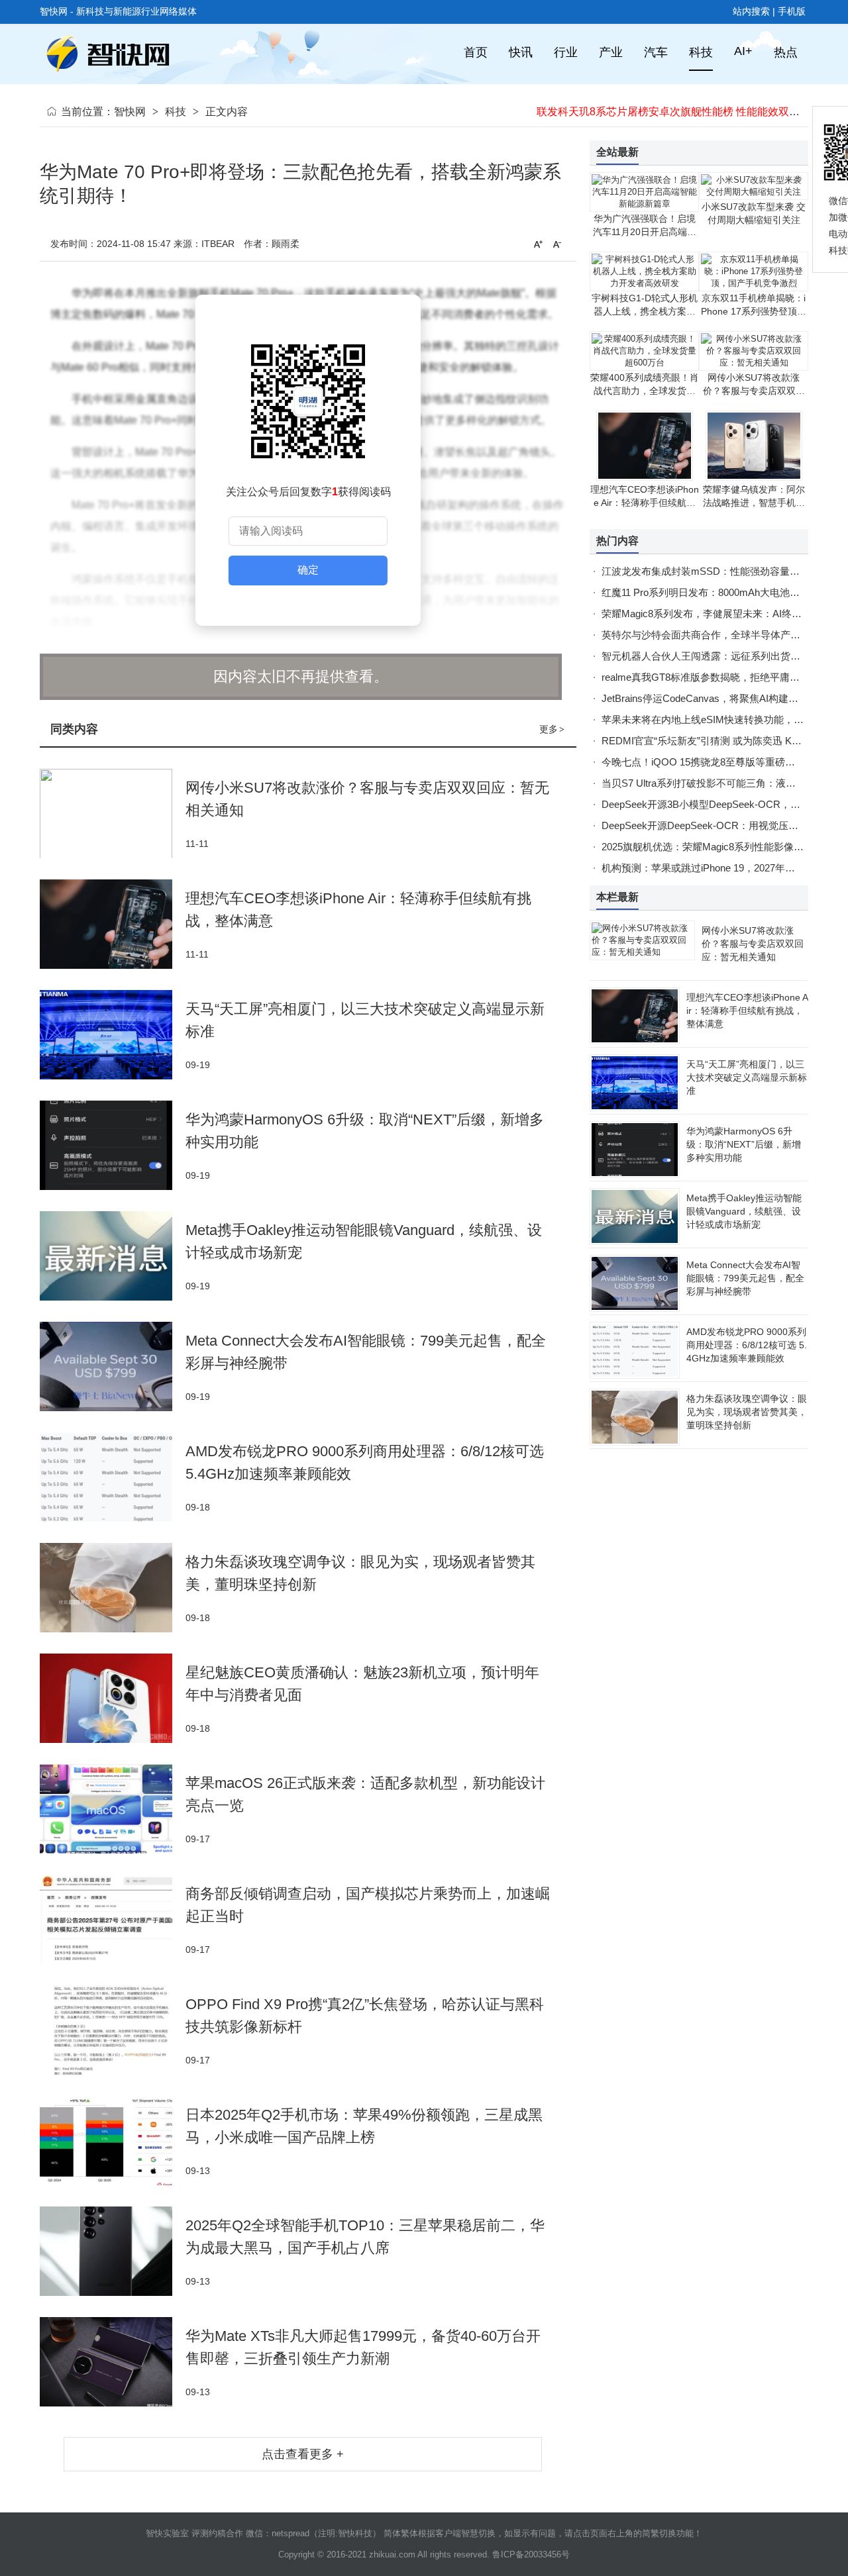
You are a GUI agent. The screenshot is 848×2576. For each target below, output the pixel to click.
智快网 (130, 112)
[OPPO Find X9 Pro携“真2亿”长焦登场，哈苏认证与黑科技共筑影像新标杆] (113, 2030)
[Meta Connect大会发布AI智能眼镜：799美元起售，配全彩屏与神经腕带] (113, 1366)
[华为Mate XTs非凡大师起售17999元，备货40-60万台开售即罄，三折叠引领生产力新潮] (113, 2362)
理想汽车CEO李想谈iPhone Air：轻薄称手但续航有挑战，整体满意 (645, 503)
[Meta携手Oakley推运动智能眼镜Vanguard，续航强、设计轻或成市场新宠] (113, 1256)
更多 (552, 729)
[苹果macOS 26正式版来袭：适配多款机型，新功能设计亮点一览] (113, 1809)
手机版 (792, 11)
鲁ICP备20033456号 (531, 2554)
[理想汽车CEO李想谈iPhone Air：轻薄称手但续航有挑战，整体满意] (113, 924)
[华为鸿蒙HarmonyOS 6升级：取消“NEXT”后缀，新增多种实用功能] (113, 1145)
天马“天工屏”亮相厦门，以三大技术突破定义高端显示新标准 (747, 1077)
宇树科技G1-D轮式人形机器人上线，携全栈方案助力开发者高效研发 (645, 311)
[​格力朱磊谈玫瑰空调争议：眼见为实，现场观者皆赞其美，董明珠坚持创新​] (113, 1588)
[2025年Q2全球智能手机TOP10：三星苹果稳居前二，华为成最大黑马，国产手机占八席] (113, 2251)
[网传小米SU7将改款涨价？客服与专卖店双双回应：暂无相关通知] (113, 814)
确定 (308, 570)
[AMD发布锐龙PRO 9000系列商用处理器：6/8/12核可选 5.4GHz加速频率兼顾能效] (113, 1477)
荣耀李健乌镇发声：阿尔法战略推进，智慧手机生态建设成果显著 (754, 503)
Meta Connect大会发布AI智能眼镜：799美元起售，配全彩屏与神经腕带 (745, 1278)
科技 (176, 112)
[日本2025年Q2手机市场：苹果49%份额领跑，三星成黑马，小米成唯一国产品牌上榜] (113, 2141)
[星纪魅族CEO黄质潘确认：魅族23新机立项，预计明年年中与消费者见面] (113, 1698)
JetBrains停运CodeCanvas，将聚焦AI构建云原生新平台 (725, 698)
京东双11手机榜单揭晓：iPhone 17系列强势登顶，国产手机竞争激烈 (754, 311)
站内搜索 (751, 11)
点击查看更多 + (303, 2454)
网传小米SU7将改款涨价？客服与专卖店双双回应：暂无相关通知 (754, 391)
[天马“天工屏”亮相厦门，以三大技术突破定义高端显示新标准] (113, 1035)
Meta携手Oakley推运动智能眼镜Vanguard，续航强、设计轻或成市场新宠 (744, 1211)
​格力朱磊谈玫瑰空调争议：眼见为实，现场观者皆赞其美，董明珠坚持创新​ (747, 1412)
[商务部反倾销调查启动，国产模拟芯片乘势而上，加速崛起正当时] (113, 1919)
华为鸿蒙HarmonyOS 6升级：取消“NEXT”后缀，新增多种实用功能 (744, 1144)
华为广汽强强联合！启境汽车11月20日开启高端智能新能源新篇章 (645, 232)
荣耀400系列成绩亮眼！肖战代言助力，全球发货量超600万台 (645, 391)
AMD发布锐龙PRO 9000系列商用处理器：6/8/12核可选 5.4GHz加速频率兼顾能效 (747, 1345)
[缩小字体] (557, 244)
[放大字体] (538, 244)
